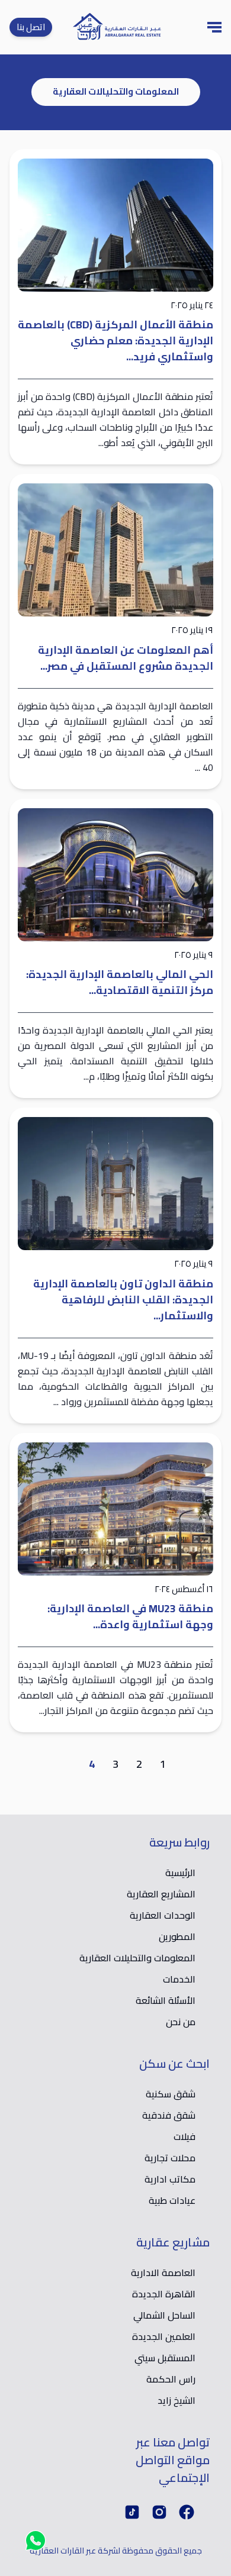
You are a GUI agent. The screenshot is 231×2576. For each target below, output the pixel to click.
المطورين (177, 1936)
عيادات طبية (172, 2200)
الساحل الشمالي (164, 2315)
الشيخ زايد (177, 2400)
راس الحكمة (171, 2379)
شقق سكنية (171, 2094)
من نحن (181, 2022)
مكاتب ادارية (170, 2179)
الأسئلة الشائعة (166, 2000)
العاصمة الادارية (163, 2272)
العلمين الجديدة (164, 2336)
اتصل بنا (31, 27)
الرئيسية (180, 1873)
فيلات (185, 2136)
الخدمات (179, 1979)
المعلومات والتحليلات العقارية (137, 1958)
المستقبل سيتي (165, 2358)
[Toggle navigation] (214, 27)
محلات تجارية (170, 2158)
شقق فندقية (169, 2115)
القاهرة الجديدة (164, 2294)
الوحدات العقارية (163, 1915)
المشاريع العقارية (161, 1894)
